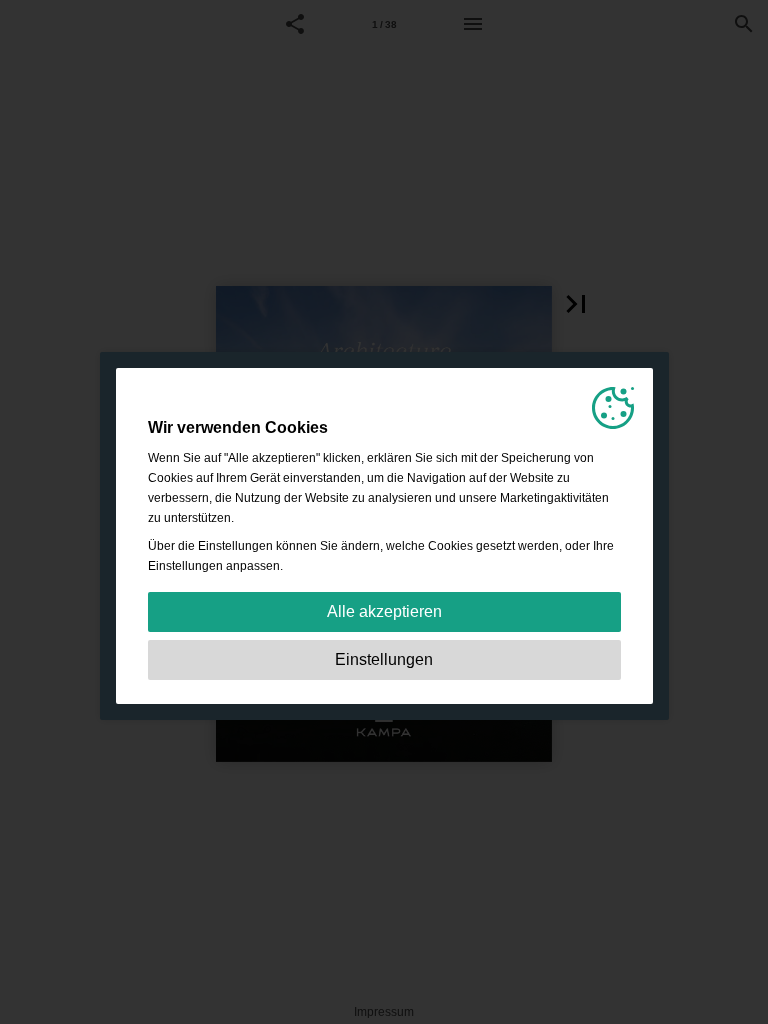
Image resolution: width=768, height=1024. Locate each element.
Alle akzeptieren (384, 611)
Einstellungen (384, 659)
